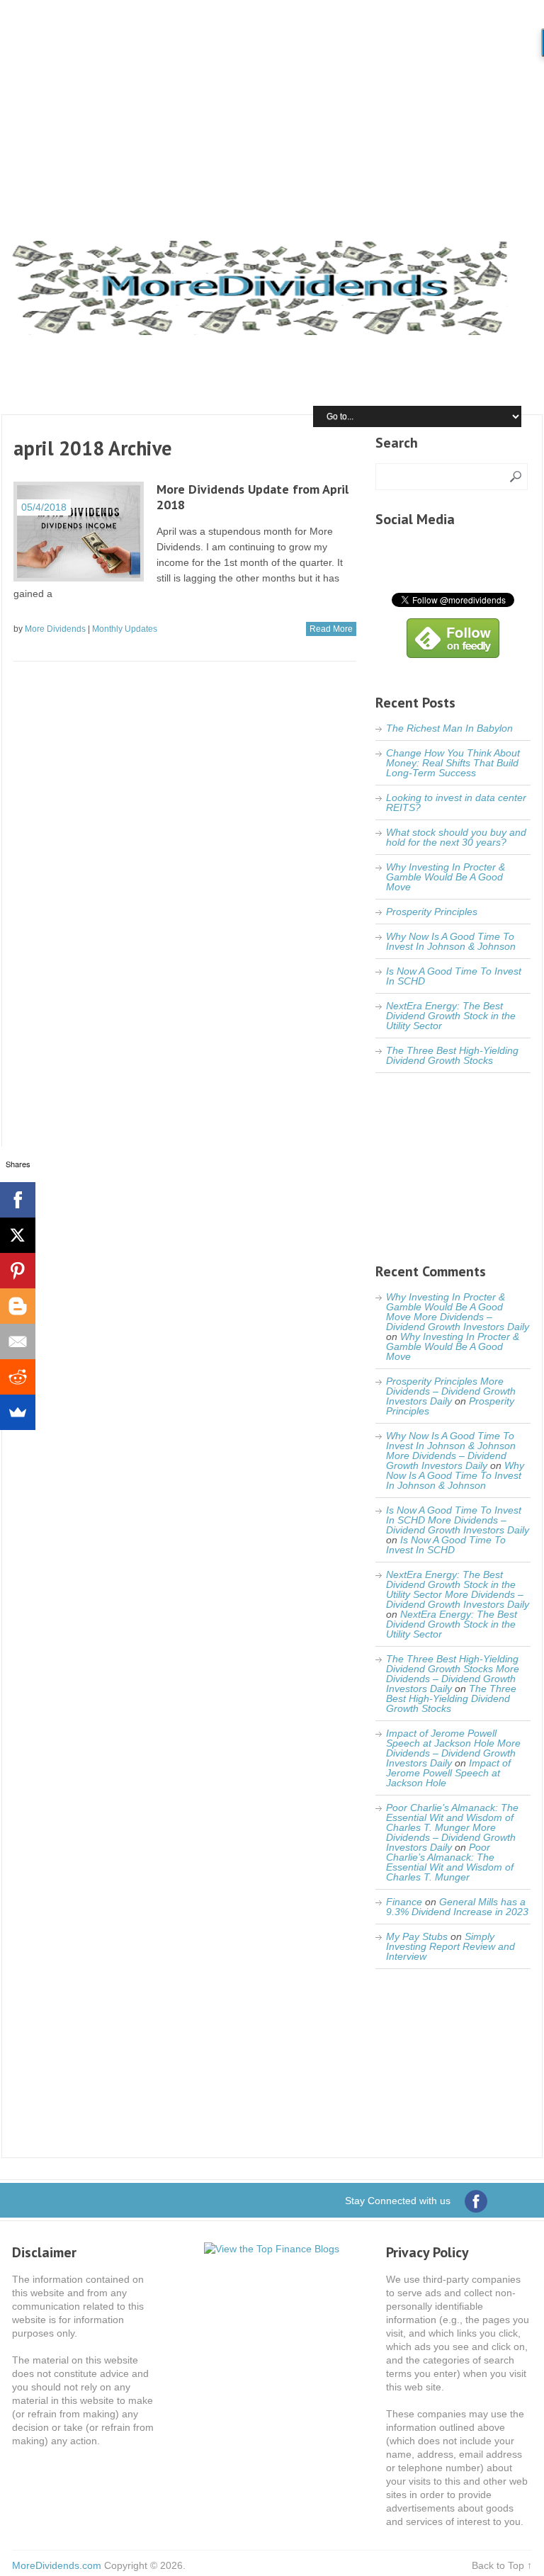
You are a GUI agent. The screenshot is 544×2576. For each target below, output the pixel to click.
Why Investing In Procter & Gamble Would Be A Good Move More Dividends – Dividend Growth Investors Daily (458, 1312)
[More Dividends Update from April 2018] (79, 532)
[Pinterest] (18, 1271)
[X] (18, 1235)
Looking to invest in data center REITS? (456, 802)
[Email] (18, 1341)
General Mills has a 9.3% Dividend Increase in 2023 (457, 1907)
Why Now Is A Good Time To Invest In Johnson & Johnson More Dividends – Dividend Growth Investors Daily (451, 1451)
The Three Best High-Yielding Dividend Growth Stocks (452, 1055)
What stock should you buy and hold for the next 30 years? (456, 837)
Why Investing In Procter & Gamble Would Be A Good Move (446, 877)
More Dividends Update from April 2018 (253, 497)
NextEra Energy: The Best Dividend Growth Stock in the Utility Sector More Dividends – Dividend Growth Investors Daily (458, 1589)
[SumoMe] (18, 1412)
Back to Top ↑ (502, 2565)
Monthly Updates (125, 629)
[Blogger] (18, 1306)
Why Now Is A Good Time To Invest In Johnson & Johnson (451, 941)
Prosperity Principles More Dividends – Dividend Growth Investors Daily (451, 1391)
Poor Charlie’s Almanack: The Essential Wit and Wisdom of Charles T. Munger (450, 1862)
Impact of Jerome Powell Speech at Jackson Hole (448, 1773)
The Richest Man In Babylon (449, 728)
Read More (331, 629)
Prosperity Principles (432, 912)
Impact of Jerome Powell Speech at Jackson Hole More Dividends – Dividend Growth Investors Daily (453, 1748)
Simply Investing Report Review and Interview (450, 1946)
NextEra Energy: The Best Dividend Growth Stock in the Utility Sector (451, 1016)
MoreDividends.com (57, 2565)
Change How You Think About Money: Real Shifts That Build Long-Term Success (453, 763)
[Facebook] (18, 1200)
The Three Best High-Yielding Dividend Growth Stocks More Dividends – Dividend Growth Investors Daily (453, 1674)
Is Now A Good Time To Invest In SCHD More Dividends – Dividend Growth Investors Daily (458, 1520)
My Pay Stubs (417, 1936)
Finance (404, 1902)
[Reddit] (18, 1377)
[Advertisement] (272, 106)
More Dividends (55, 629)
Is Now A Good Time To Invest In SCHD (454, 976)
